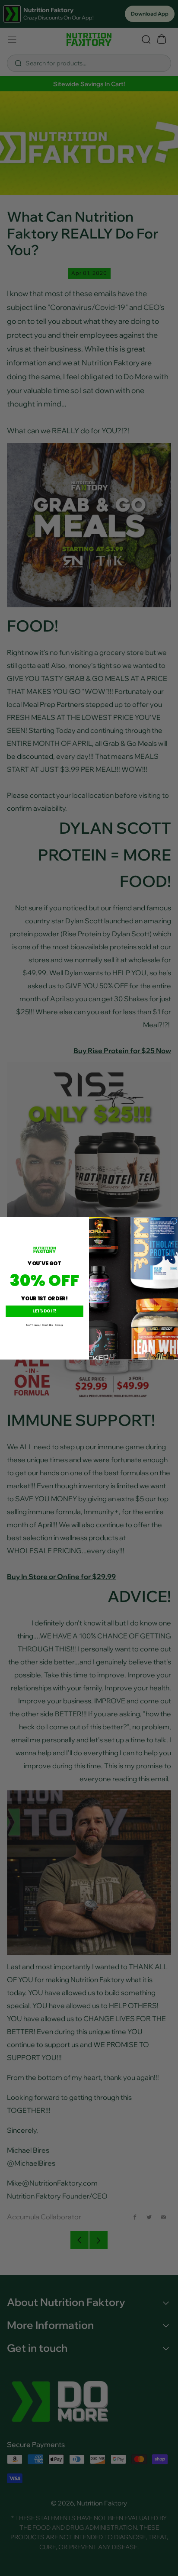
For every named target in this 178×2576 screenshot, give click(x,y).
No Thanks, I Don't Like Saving (44, 1325)
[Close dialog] (174, 1221)
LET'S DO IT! (44, 1311)
